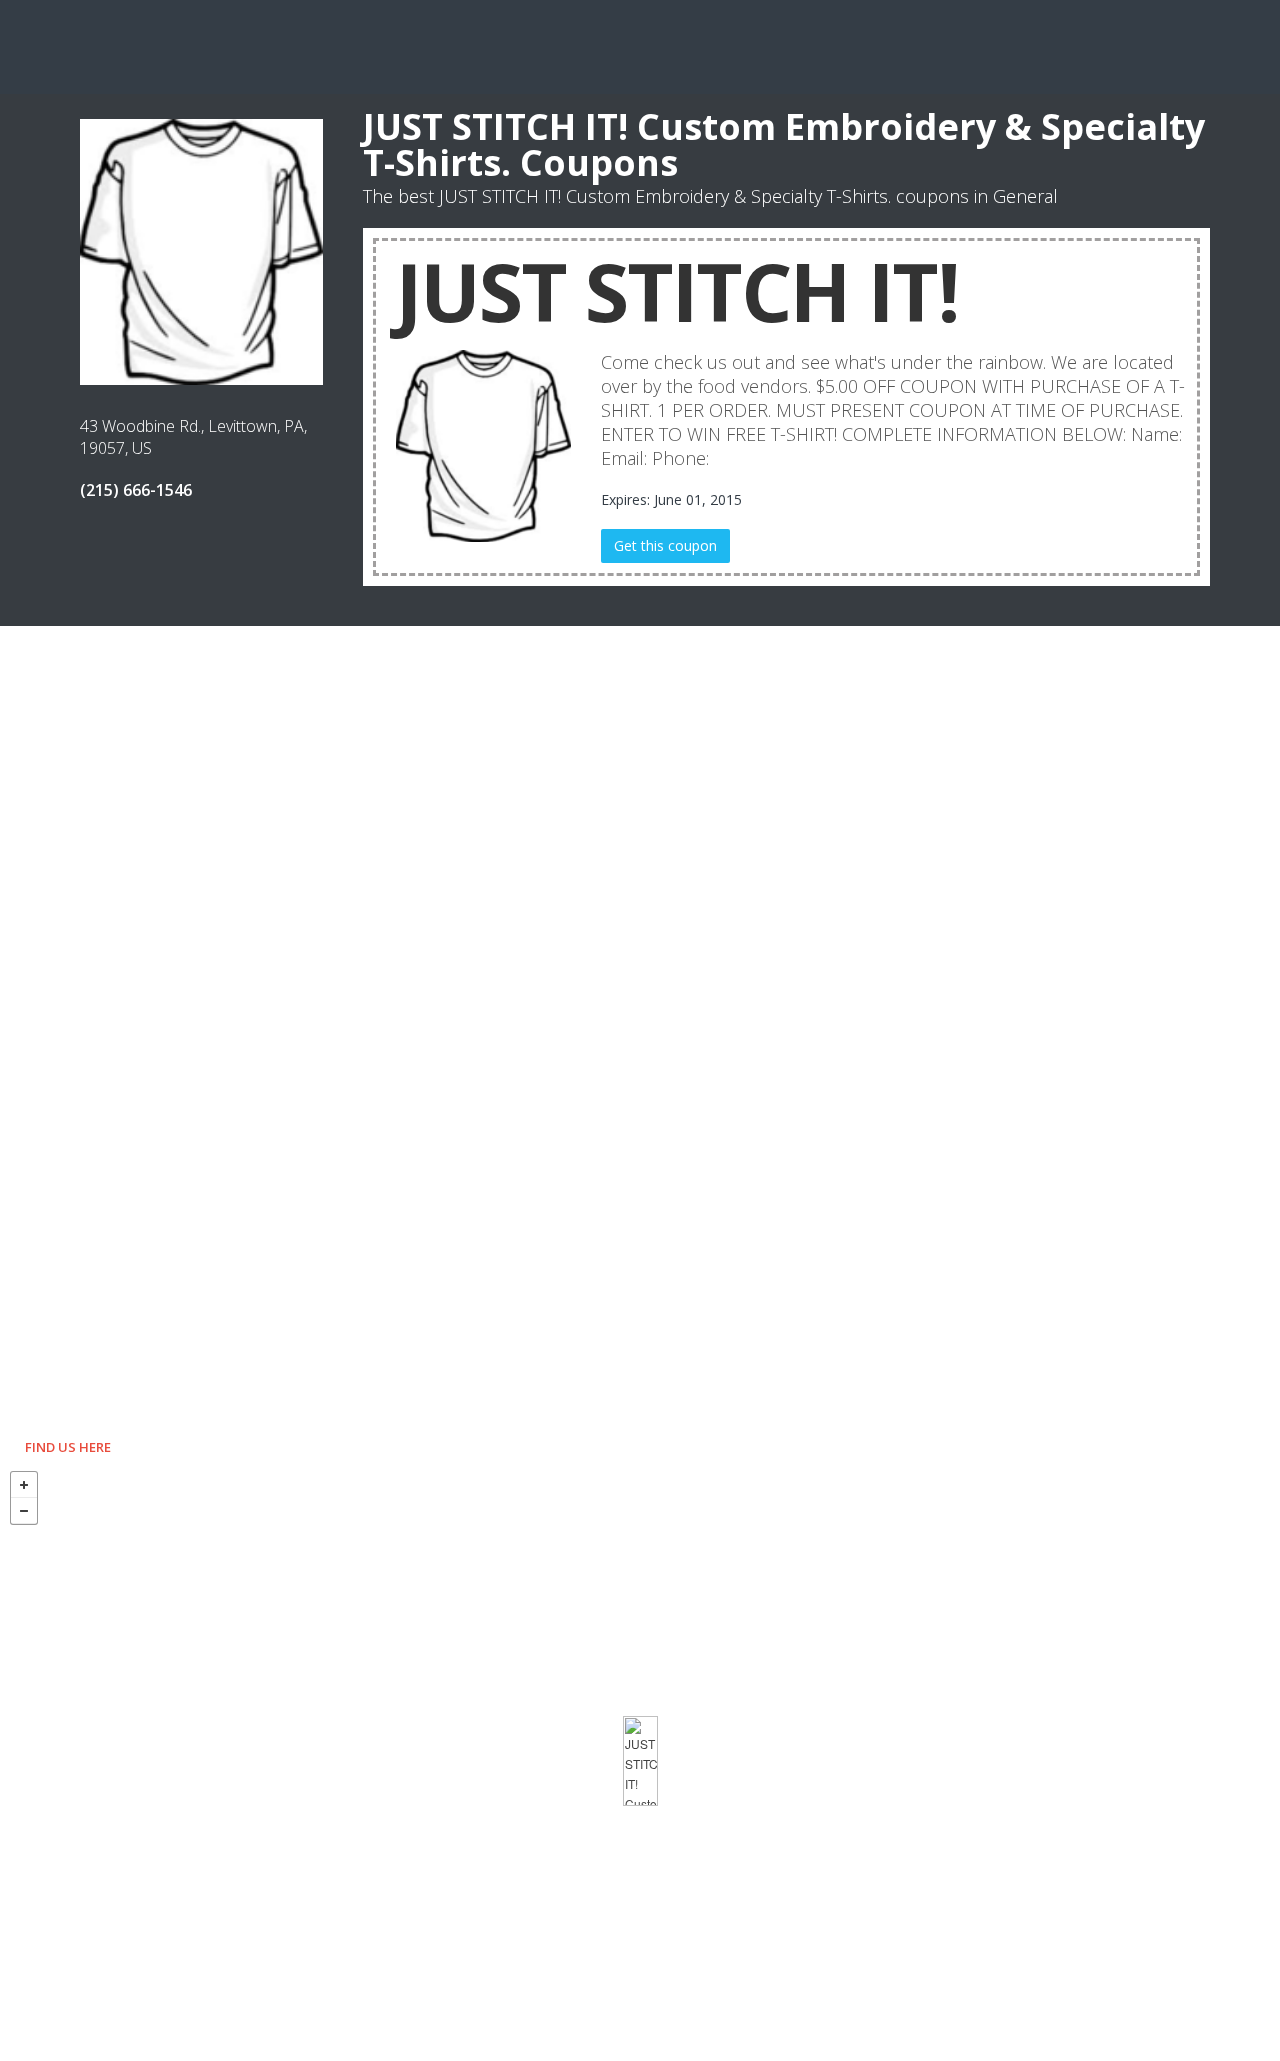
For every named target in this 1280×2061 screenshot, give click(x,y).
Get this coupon (665, 545)
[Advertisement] (640, 45)
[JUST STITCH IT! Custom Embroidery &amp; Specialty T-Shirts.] (640, 1761)
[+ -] (640, 1761)
